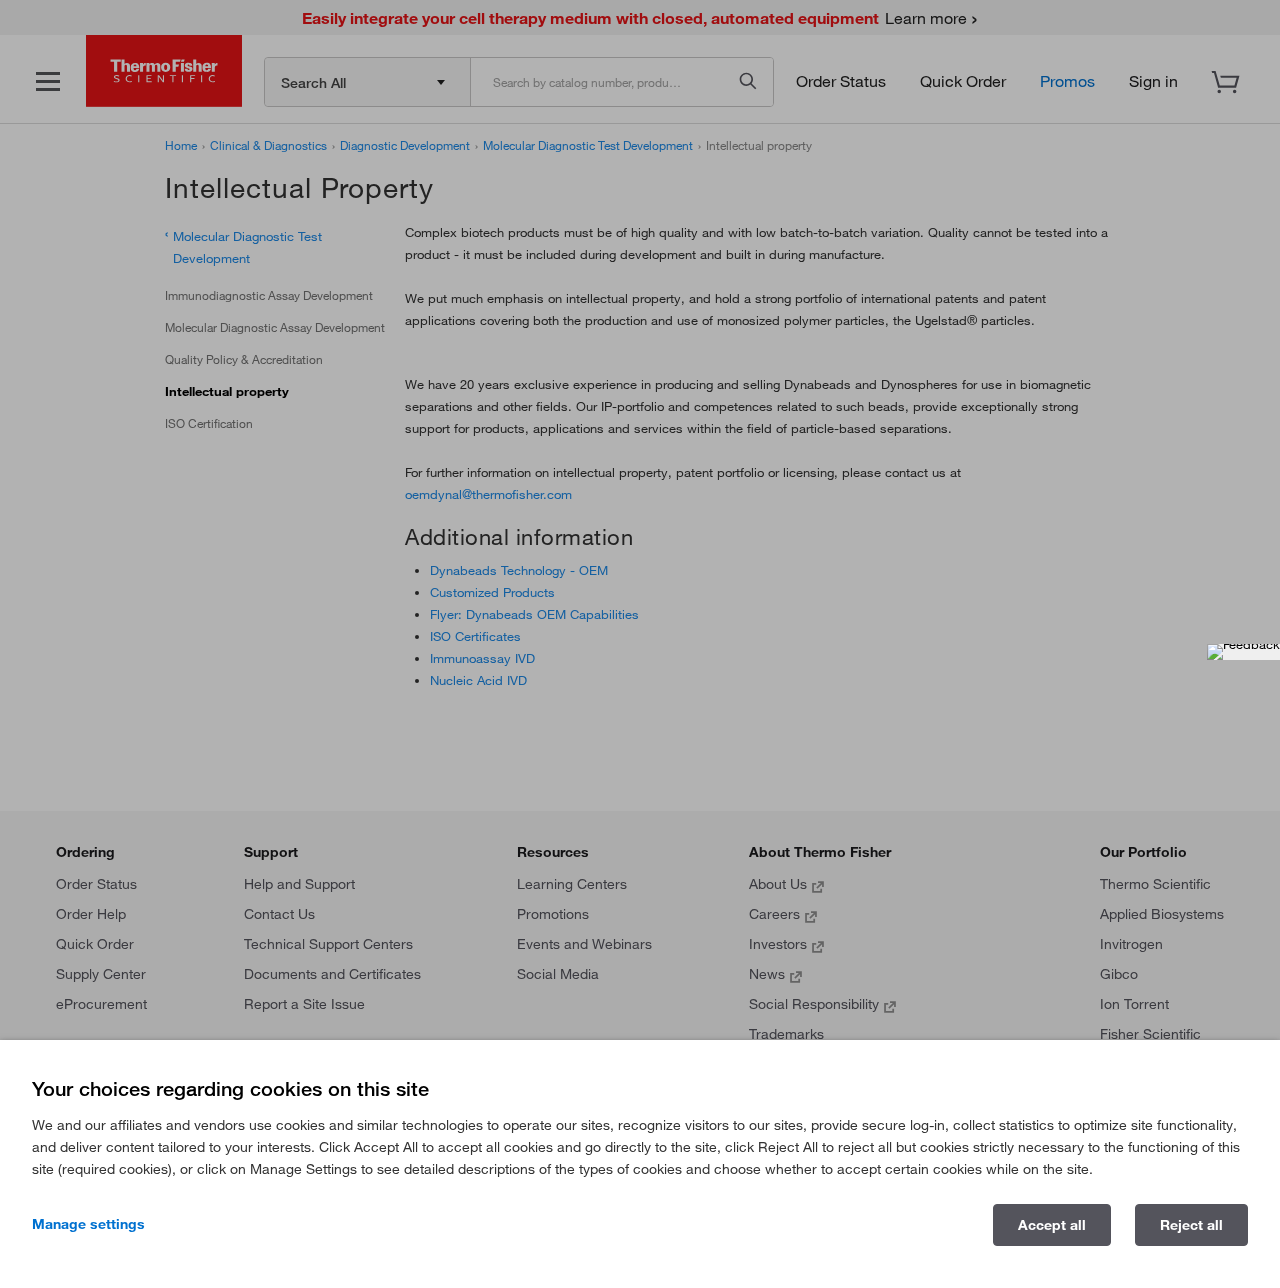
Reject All (1191, 1225)
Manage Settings (88, 1224)
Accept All (1052, 1225)
